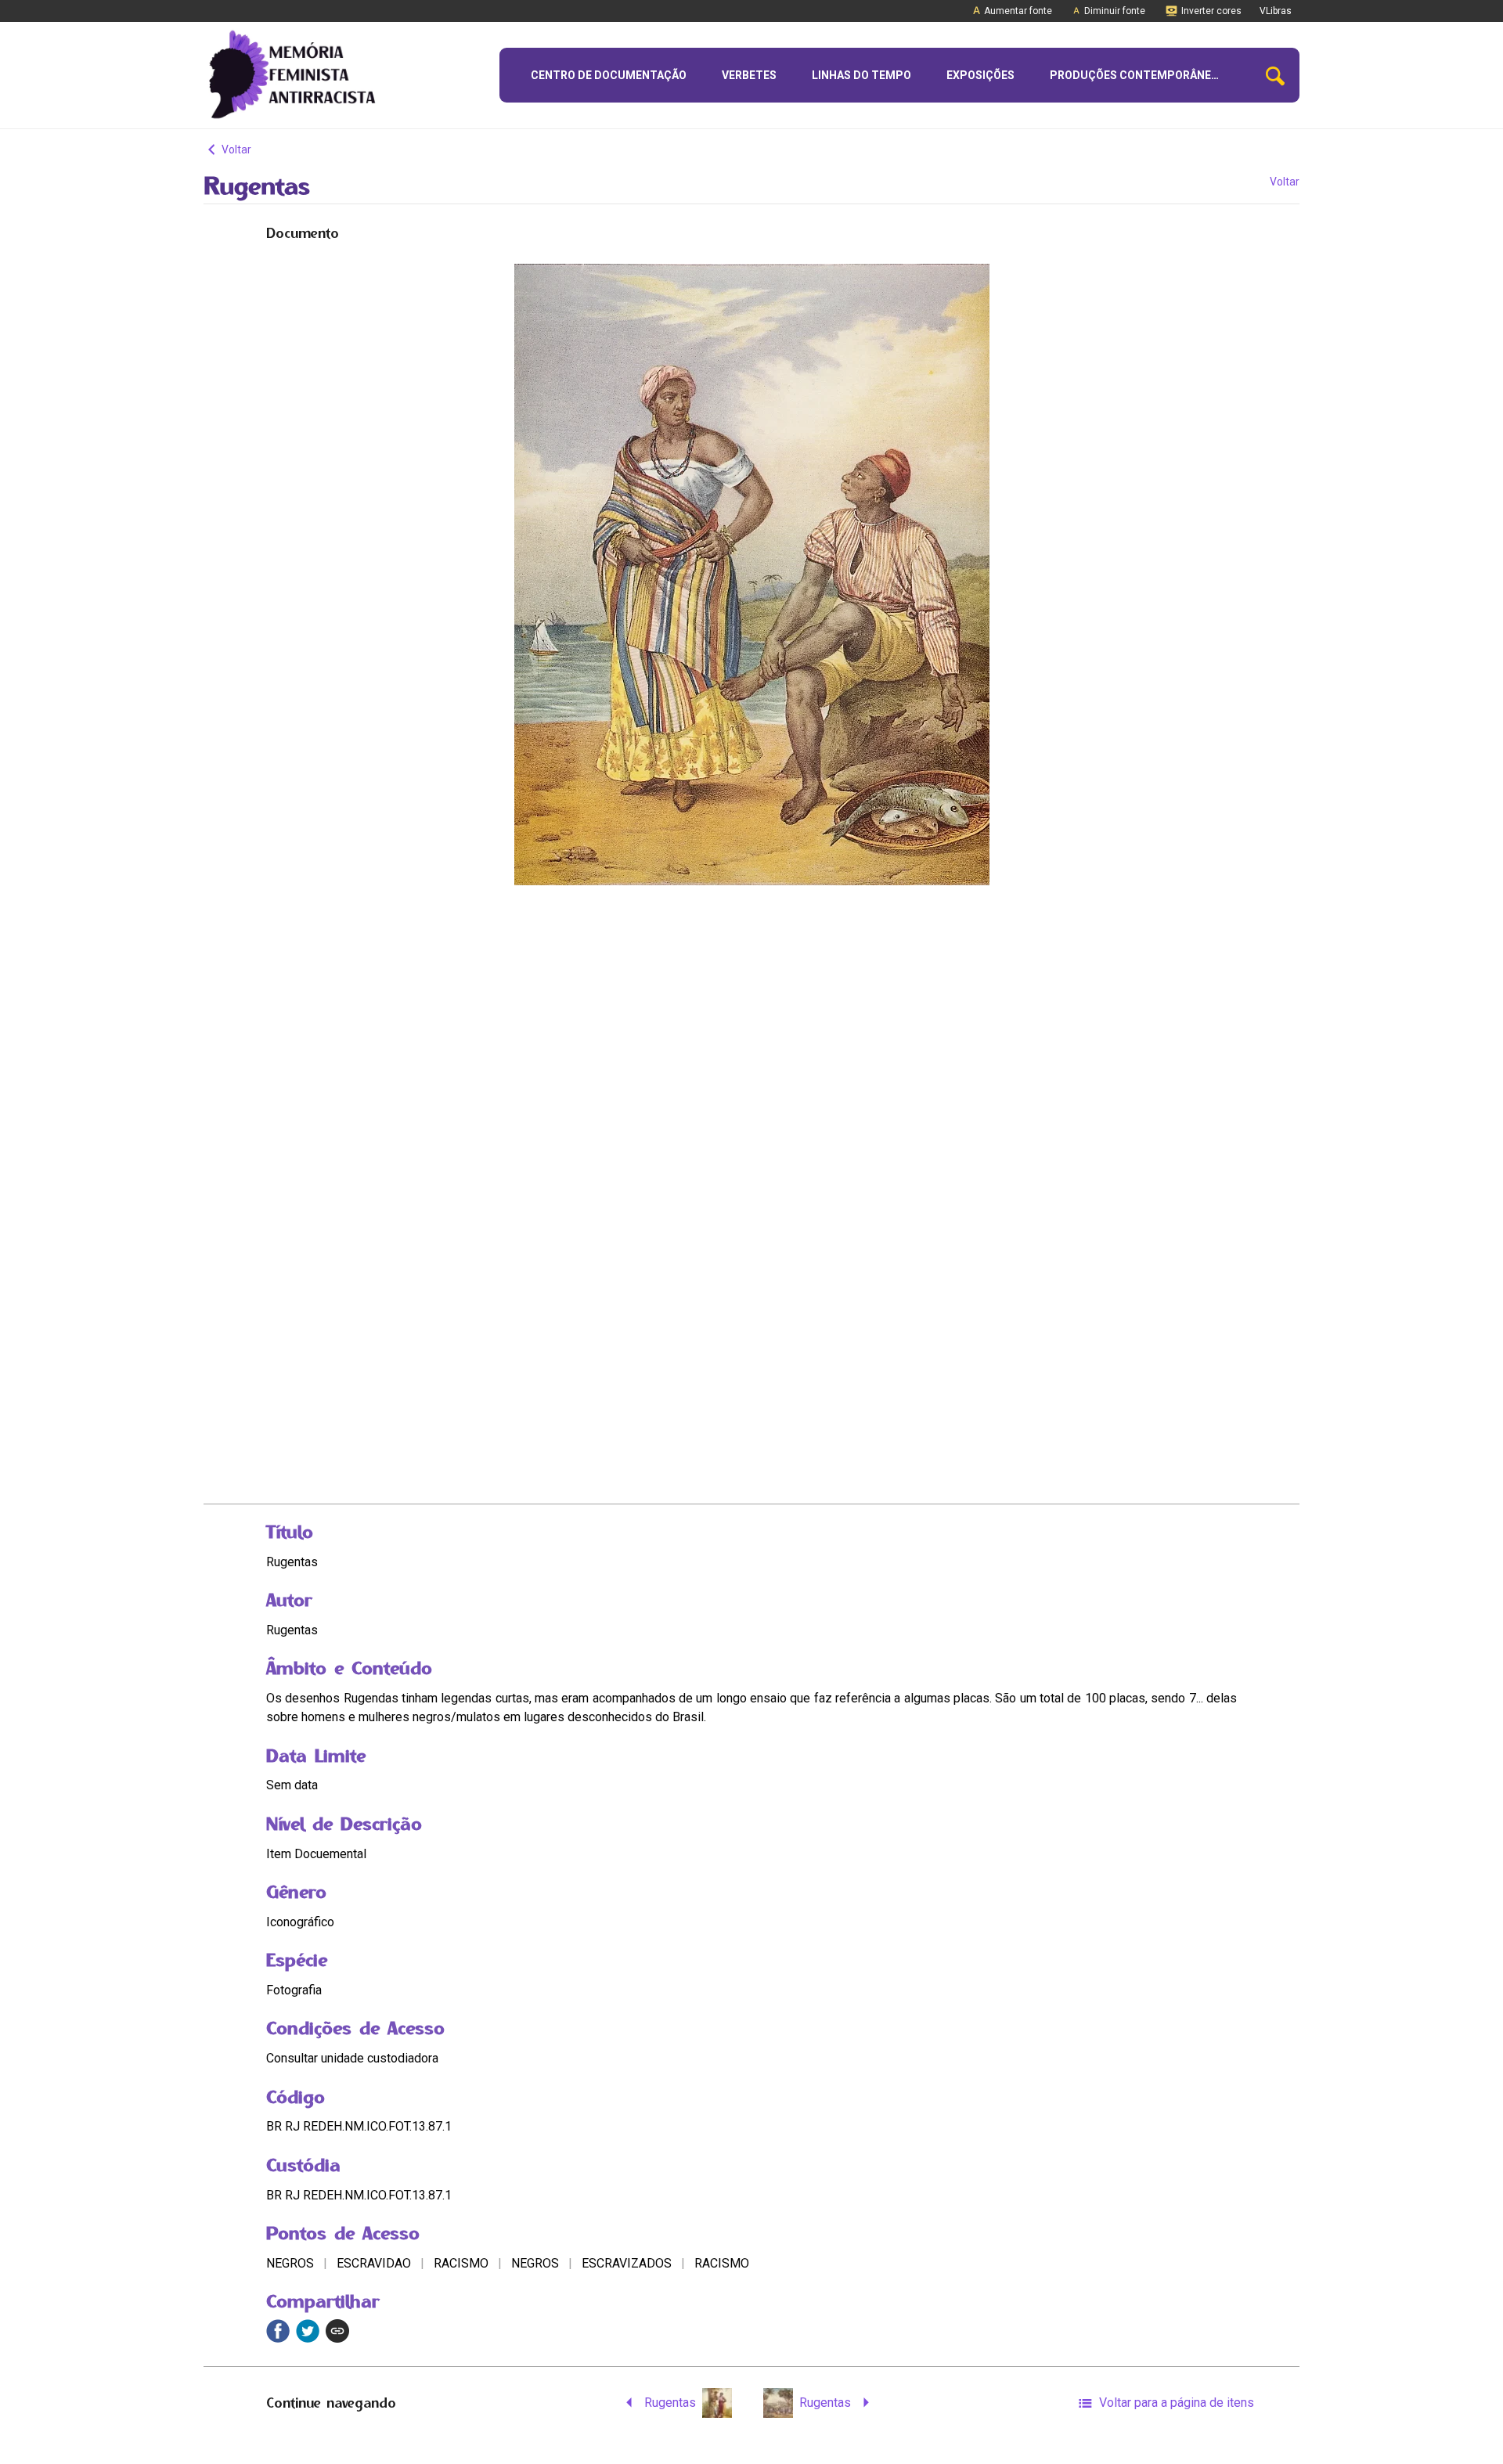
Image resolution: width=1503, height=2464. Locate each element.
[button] (1275, 76)
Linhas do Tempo (861, 75)
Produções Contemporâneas (1137, 75)
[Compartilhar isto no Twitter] (308, 2331)
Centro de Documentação (609, 75)
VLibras (1276, 11)
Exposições (980, 75)
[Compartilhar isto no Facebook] (278, 2331)
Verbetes (749, 75)
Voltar (235, 149)
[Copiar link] (337, 2331)
